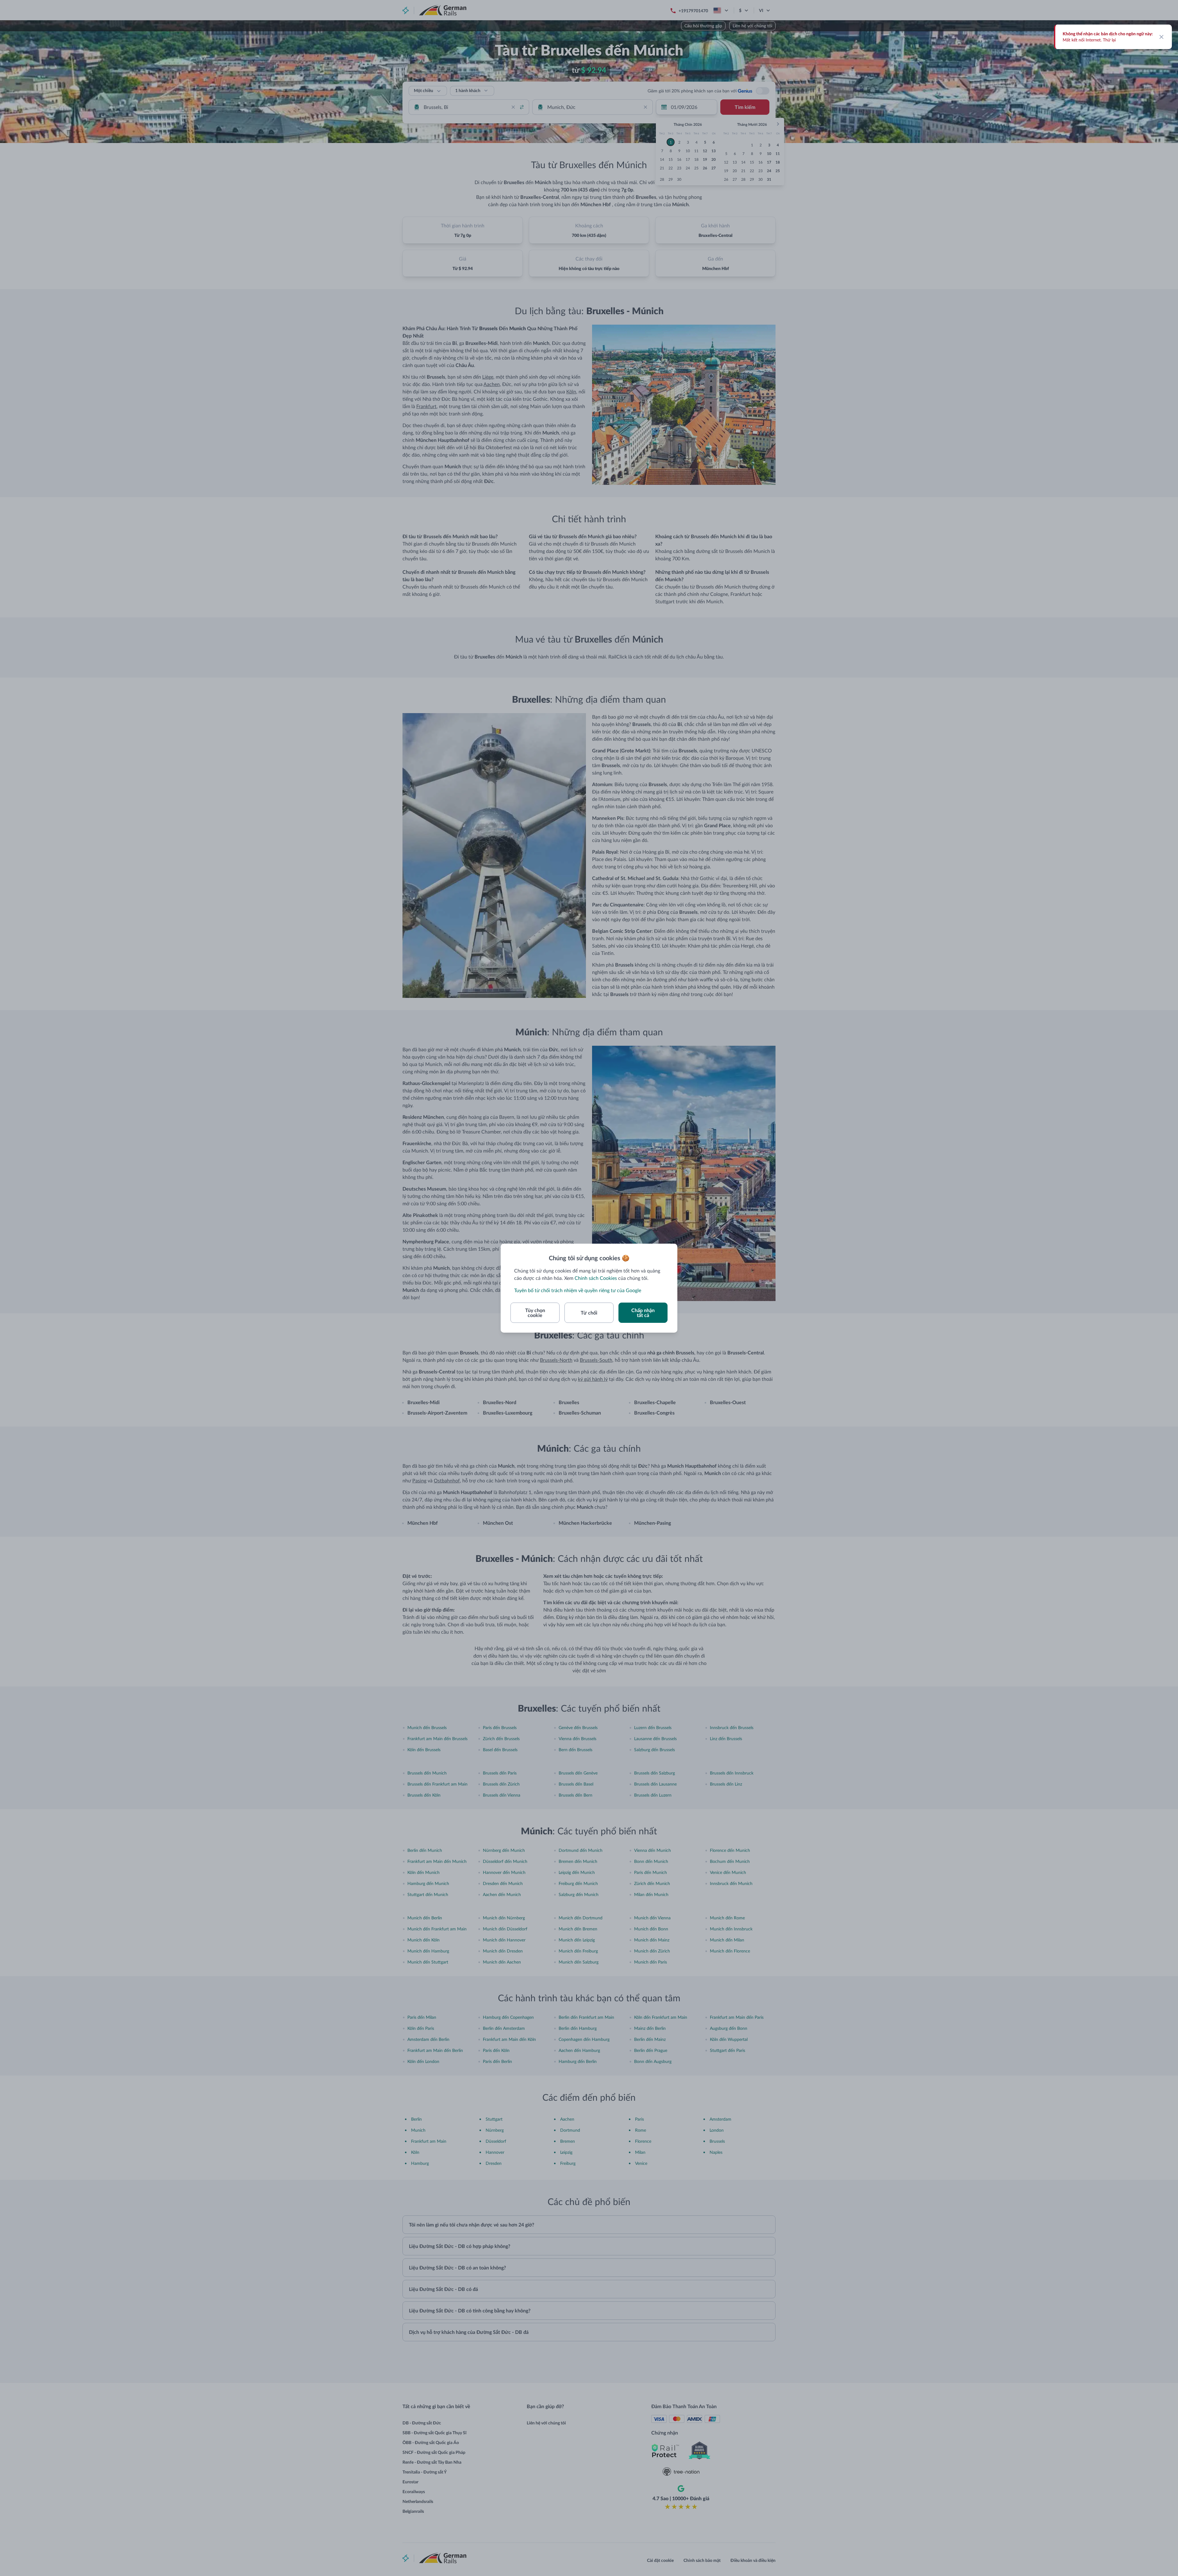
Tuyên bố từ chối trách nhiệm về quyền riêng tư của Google (578, 1290)
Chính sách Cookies (596, 1278)
